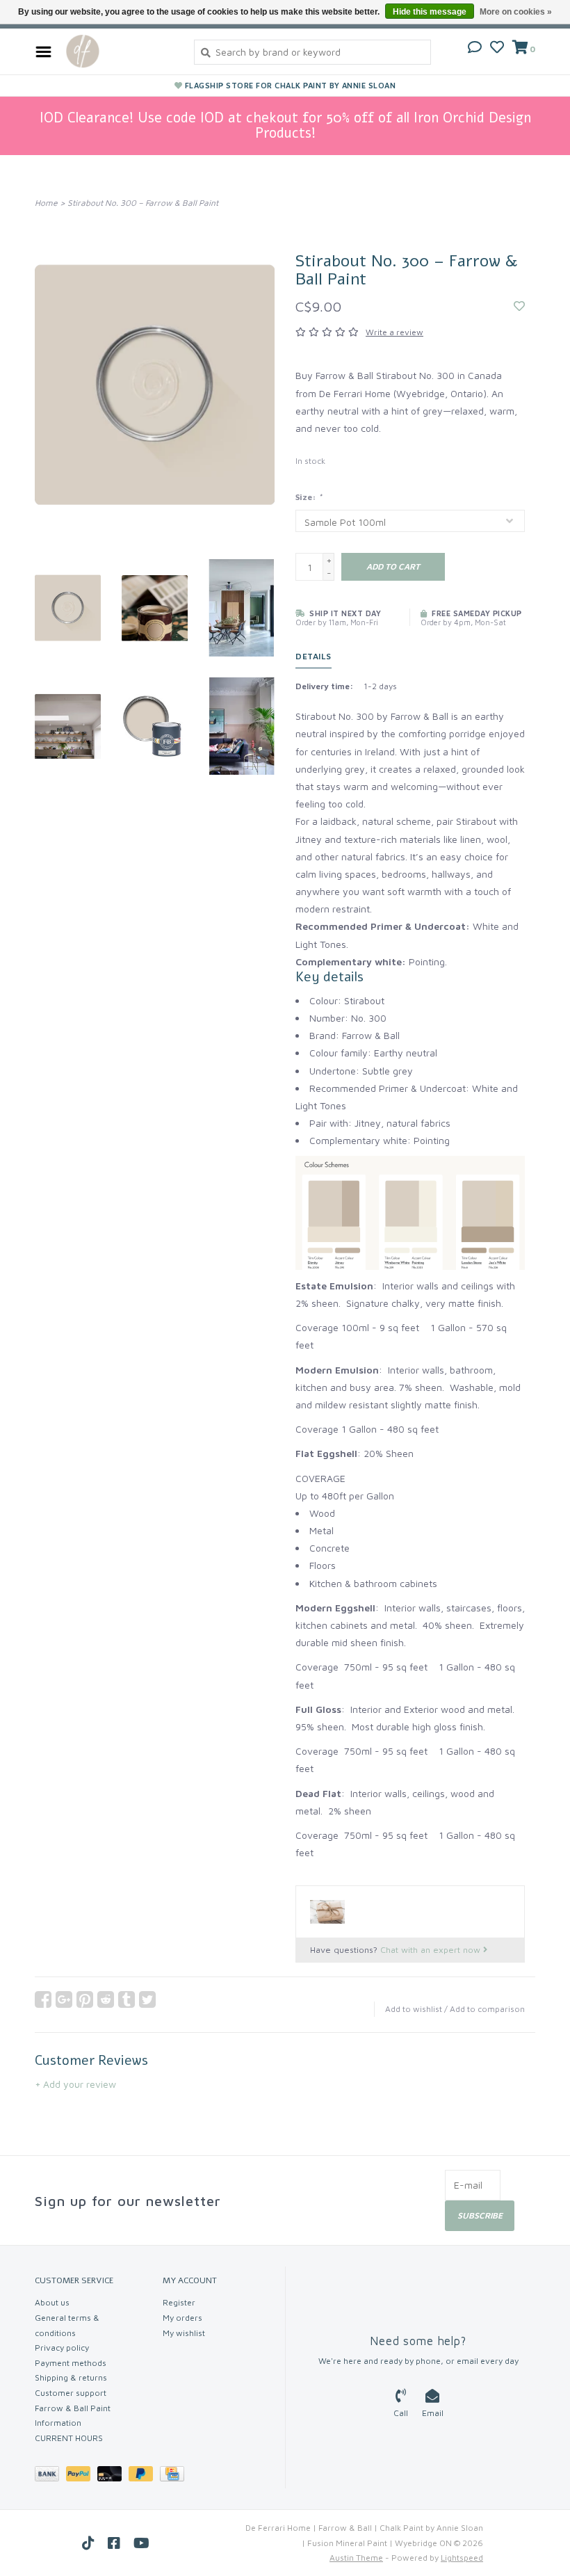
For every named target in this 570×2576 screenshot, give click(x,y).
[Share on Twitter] (147, 1999)
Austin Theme (356, 2558)
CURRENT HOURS (69, 2438)
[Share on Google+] (64, 1999)
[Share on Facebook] (43, 1999)
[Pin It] (85, 1999)
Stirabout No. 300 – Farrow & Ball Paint (143, 203)
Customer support (71, 2393)
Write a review (394, 332)
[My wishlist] (497, 48)
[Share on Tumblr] (127, 1999)
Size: (309, 497)
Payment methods (71, 2363)
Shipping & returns (71, 2377)
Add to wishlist (414, 2009)
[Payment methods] (50, 2476)
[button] (475, 48)
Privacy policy (62, 2348)
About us (52, 2302)
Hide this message (430, 12)
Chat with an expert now (432, 1950)
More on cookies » (516, 12)
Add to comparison (487, 2009)
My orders (182, 2318)
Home (46, 203)
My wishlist (184, 2333)
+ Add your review (75, 2084)
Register (179, 2302)
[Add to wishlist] (519, 306)
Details (313, 656)
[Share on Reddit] (106, 1999)
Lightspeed (462, 2558)
